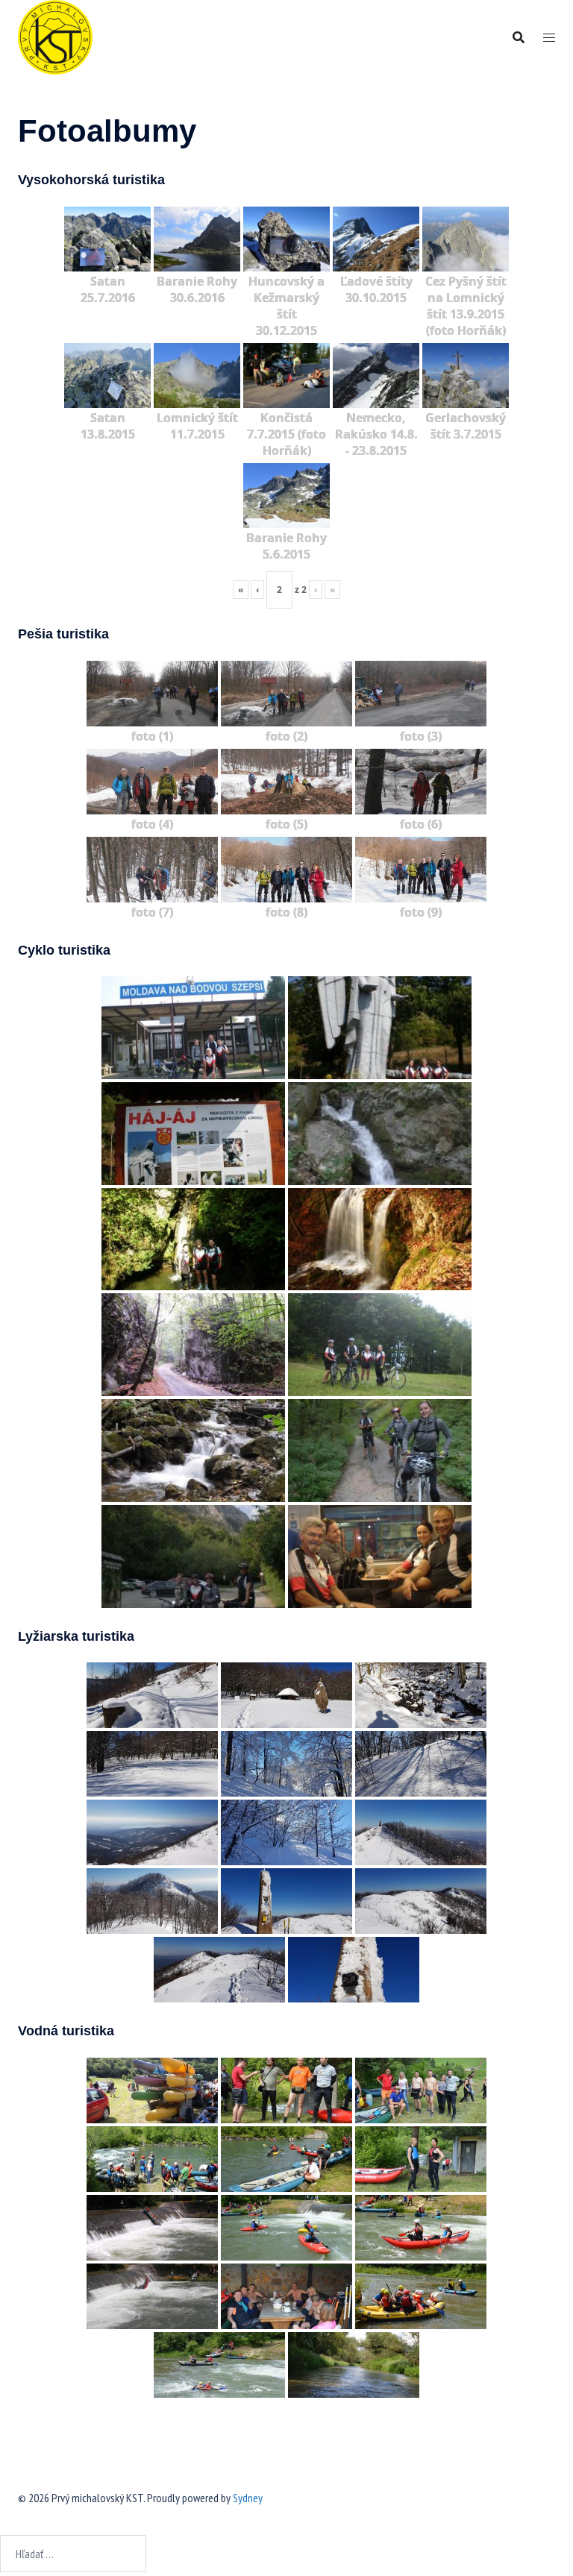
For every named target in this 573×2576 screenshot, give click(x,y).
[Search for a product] (519, 37)
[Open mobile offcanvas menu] (549, 38)
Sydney (248, 2498)
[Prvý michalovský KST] (55, 36)
